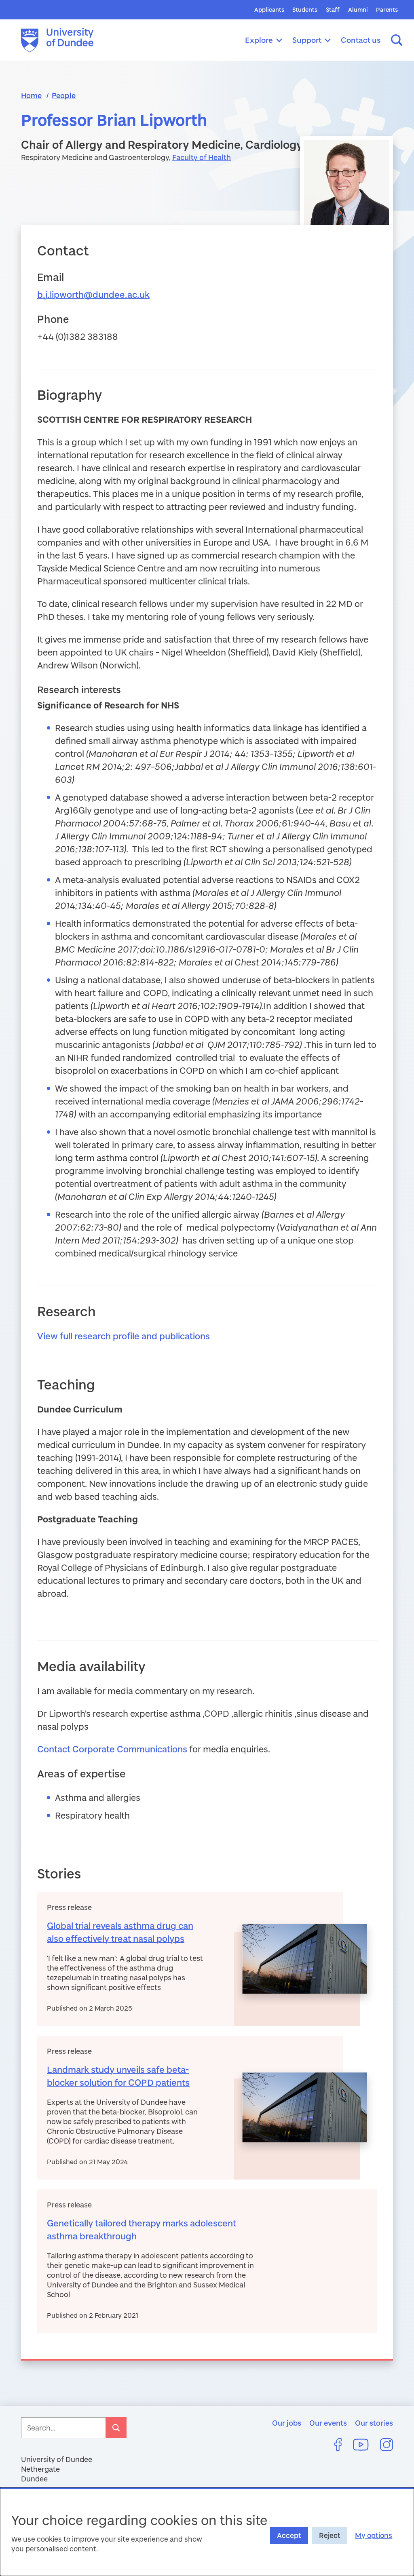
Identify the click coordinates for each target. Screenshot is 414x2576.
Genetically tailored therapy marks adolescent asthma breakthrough (142, 2229)
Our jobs (287, 2423)
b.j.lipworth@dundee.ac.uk (93, 294)
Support (307, 40)
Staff (333, 9)
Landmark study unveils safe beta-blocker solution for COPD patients (118, 2076)
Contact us (361, 40)
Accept (289, 2535)
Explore (259, 40)
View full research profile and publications (124, 1336)
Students (305, 9)
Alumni (358, 9)
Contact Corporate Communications (112, 1749)
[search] (116, 2428)
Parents (387, 9)
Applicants (269, 9)
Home (31, 95)
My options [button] (374, 2535)
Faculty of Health (202, 157)
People (64, 95)
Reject (330, 2535)
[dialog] (207, 2532)
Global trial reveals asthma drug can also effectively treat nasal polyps (120, 1932)
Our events (328, 2423)
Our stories (374, 2423)
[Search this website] (397, 40)
